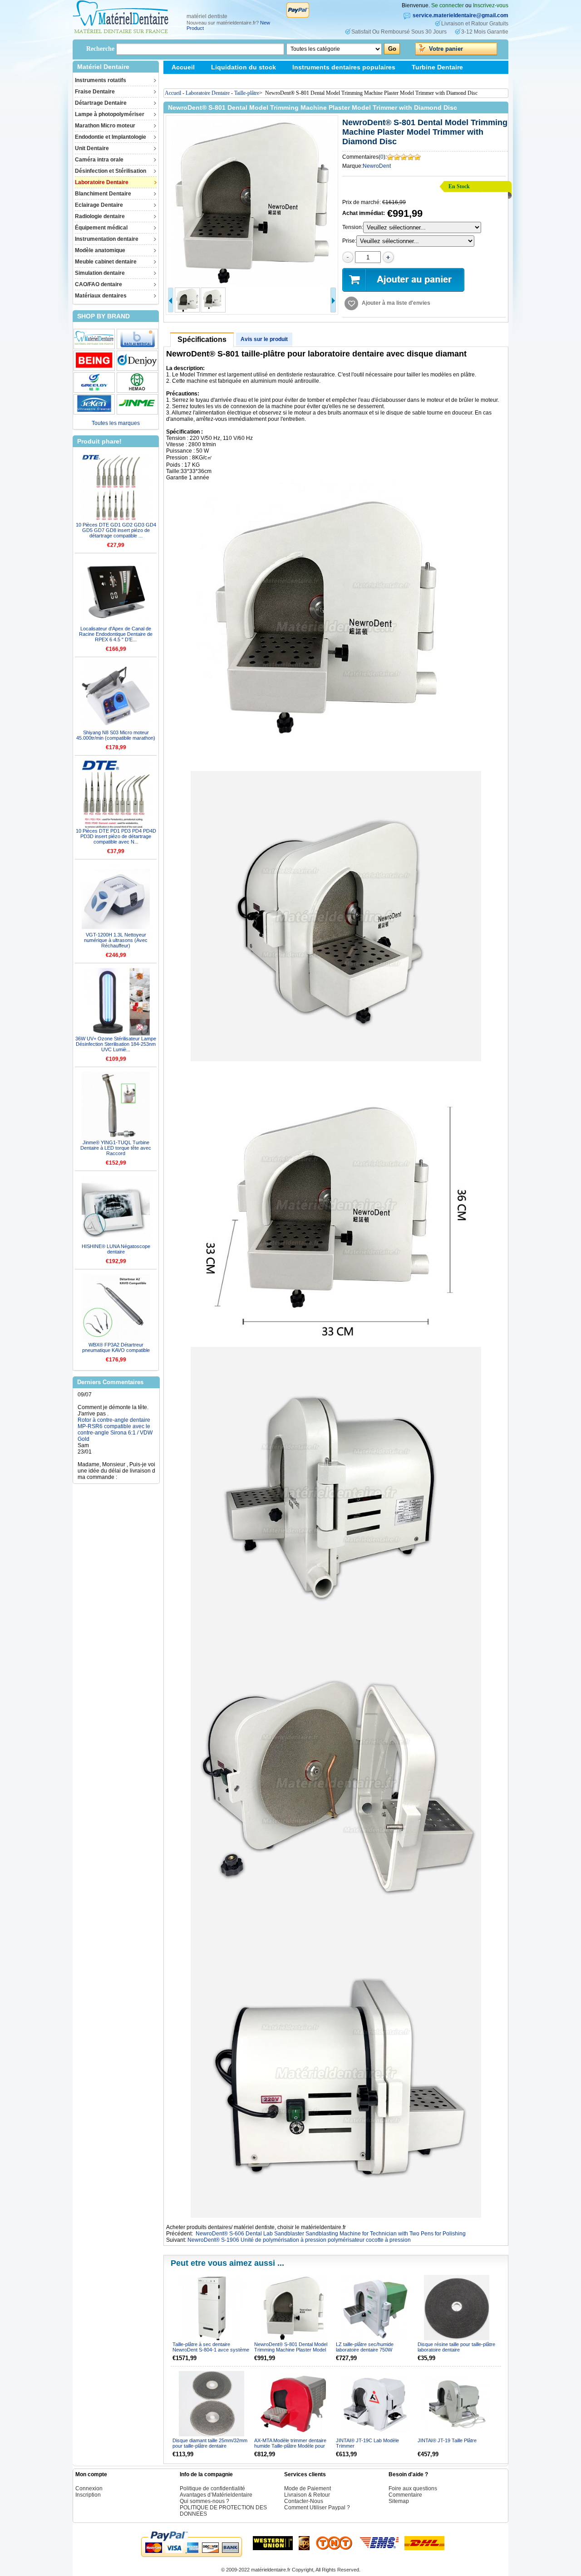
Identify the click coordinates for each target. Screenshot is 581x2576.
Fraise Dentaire (95, 92)
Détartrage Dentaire (101, 103)
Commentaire (405, 2495)
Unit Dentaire (92, 148)
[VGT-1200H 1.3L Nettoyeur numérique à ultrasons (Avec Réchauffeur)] (116, 898)
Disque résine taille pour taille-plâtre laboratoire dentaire (456, 2347)
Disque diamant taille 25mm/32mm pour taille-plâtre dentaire (210, 2443)
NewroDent (377, 166)
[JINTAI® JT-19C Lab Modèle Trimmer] (375, 2404)
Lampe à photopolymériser (110, 114)
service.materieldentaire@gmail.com (460, 15)
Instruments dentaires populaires (344, 67)
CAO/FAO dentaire (98, 284)
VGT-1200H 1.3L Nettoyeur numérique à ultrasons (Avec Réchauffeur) (116, 940)
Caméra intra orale (99, 160)
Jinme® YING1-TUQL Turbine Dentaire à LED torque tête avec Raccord (116, 1148)
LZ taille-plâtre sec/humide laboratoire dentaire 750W (365, 2347)
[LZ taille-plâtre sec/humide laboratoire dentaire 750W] (375, 2308)
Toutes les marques (116, 423)
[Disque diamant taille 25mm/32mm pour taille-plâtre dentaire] (212, 2404)
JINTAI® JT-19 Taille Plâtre (447, 2440)
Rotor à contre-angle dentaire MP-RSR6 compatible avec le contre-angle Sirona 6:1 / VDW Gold (115, 1396)
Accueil (183, 67)
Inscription (88, 2495)
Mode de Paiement (308, 2488)
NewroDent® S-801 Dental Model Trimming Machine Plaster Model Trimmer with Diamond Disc (291, 2350)
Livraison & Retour (101, 1456)
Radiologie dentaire (100, 216)
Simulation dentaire (100, 273)
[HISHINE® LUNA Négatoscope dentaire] (116, 1210)
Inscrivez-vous (491, 5)
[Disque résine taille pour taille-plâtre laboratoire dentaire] (457, 2308)
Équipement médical (101, 228)
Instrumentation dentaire (107, 239)
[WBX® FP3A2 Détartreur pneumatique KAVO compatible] (116, 1308)
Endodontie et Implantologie (111, 137)
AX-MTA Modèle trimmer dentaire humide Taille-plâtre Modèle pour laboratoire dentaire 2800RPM (290, 2446)
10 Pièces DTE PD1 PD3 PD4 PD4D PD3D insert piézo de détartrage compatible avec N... (116, 836)
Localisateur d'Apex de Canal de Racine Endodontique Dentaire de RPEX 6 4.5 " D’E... (116, 634)
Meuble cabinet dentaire (106, 262)
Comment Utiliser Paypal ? (317, 2508)
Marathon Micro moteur (105, 126)
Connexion (89, 2488)
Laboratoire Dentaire (102, 182)
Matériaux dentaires (101, 296)
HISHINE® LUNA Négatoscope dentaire (116, 1249)
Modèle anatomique (100, 250)
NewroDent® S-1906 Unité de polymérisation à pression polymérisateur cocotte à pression (299, 2240)
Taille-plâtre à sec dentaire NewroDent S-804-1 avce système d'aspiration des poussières (211, 2350)
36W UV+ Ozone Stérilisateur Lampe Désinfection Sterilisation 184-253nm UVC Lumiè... (116, 1044)
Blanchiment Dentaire (103, 194)
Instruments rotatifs (101, 80)
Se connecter (448, 5)
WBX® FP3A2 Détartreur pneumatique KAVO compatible (116, 1347)
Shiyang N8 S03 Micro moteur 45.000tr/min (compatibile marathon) (116, 735)
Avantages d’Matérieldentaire (216, 2495)
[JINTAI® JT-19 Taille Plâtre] (457, 2404)
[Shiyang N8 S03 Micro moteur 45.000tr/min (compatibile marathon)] (116, 696)
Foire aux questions (413, 2488)
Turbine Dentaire (437, 67)
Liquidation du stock (244, 67)
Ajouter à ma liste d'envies (396, 303)
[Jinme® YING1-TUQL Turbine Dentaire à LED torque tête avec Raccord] (116, 1106)
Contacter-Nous (304, 2501)
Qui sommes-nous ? (204, 2501)
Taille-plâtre (247, 93)
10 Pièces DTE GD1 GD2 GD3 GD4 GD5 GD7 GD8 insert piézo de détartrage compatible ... (116, 530)
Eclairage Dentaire (99, 205)
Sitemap (184, 80)
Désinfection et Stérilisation (111, 171)
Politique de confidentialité (212, 2488)
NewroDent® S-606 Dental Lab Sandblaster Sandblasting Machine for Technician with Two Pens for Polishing (331, 2234)
